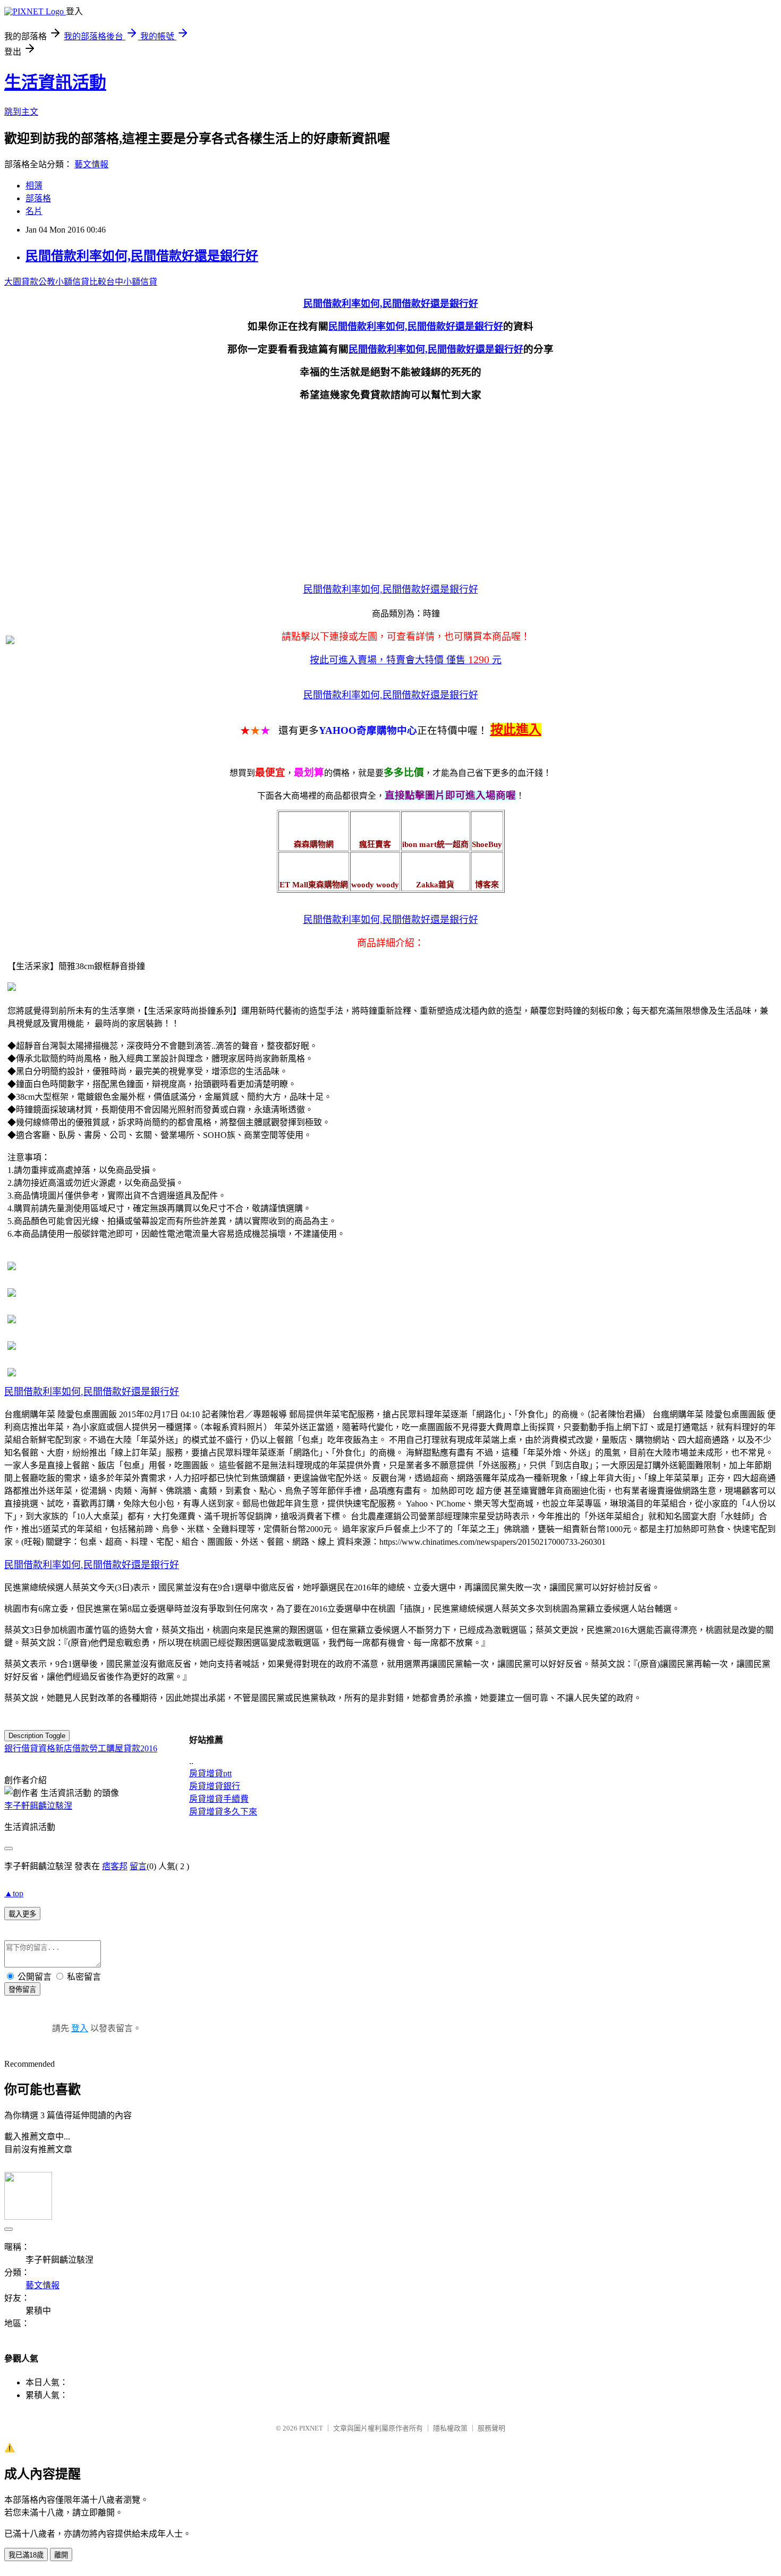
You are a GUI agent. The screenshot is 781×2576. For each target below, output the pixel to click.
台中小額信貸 (132, 282)
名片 (34, 211)
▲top (14, 1893)
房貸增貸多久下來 (223, 1812)
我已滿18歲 (26, 2555)
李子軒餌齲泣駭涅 (38, 1806)
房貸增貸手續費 (219, 1799)
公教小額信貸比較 (72, 282)
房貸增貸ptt (210, 1773)
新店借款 (72, 1748)
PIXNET (311, 2428)
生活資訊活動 (55, 82)
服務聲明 (491, 2428)
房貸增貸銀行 (215, 1786)
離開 (61, 2555)
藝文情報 (91, 164)
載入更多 (22, 1914)
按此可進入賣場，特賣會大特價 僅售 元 (406, 660)
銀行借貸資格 (30, 1748)
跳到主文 (21, 112)
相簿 (34, 186)
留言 (138, 1866)
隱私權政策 (450, 2428)
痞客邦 (115, 1866)
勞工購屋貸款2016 (123, 1748)
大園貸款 (21, 282)
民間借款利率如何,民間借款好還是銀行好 (142, 256)
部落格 (38, 198)
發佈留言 (22, 1989)
